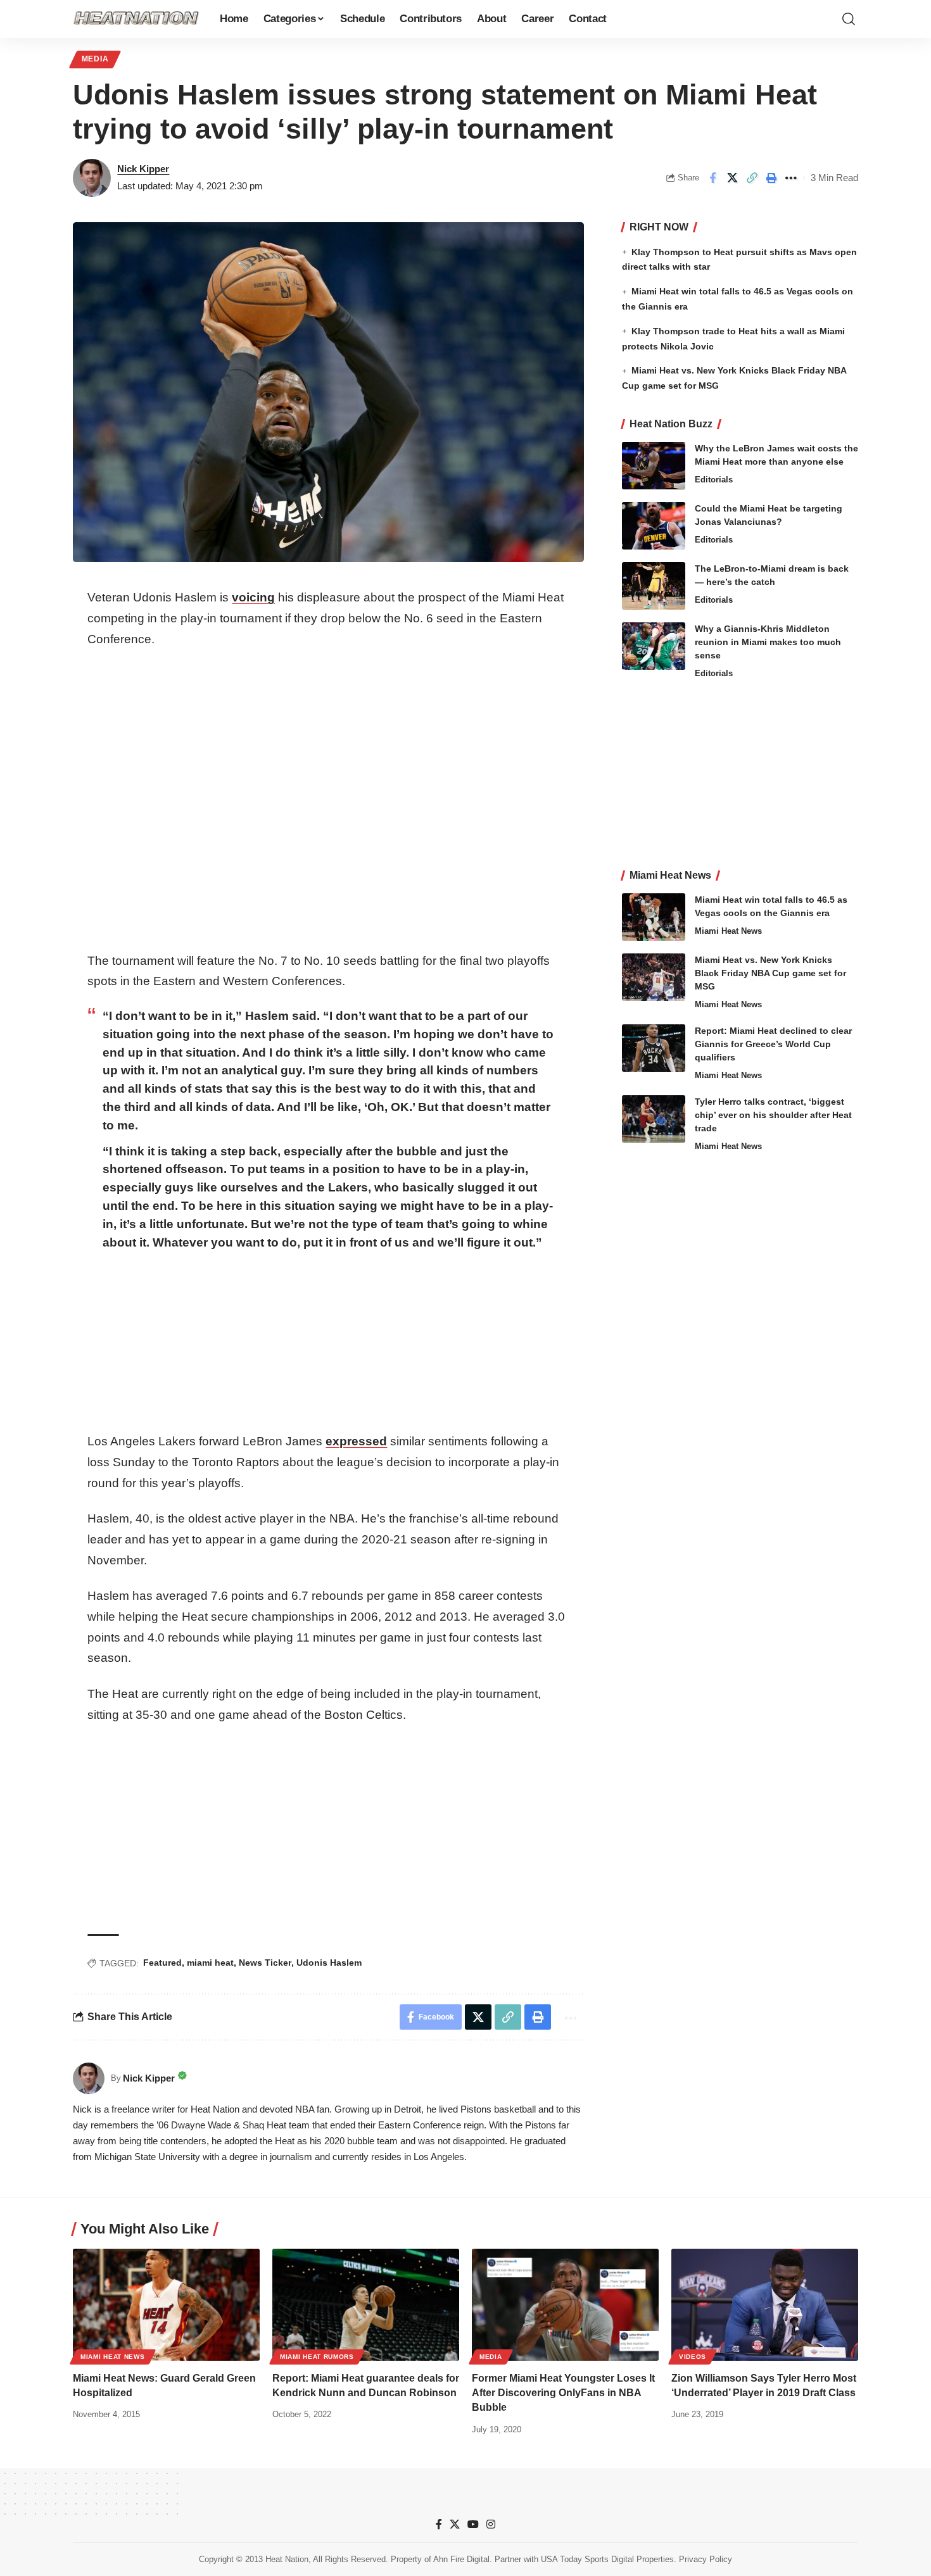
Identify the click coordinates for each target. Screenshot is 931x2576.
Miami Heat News (728, 931)
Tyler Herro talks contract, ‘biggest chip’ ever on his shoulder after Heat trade (773, 1115)
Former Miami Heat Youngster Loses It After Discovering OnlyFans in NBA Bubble (563, 2393)
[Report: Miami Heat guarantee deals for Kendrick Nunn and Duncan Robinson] (366, 2305)
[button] (849, 19)
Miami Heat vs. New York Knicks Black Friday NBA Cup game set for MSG (770, 973)
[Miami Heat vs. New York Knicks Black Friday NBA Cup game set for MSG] (654, 977)
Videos (693, 2357)
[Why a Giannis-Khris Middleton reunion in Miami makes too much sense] (654, 646)
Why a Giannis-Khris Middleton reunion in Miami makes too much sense (768, 642)
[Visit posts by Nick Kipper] (92, 178)
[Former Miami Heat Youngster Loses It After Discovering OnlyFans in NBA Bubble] (565, 2305)
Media (95, 59)
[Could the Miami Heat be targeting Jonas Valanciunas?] (654, 526)
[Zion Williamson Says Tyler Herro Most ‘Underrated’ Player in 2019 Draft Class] (765, 2305)
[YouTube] (473, 2524)
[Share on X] (732, 178)
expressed (356, 1441)
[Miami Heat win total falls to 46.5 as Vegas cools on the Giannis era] (654, 917)
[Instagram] (491, 2524)
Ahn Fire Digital (461, 2559)
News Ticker (265, 1963)
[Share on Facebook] (712, 178)
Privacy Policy (706, 2559)
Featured (162, 1963)
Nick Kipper (143, 169)
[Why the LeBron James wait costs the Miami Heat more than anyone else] (654, 466)
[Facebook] (439, 2524)
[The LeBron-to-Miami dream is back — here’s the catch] (654, 586)
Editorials (714, 480)
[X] (455, 2524)
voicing (253, 597)
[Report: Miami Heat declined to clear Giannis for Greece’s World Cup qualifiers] (654, 1048)
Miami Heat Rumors (317, 2357)
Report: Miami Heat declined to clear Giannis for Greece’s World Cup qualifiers (773, 1044)
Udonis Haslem (329, 1963)
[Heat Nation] (136, 19)
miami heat (210, 1963)
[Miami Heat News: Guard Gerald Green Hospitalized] (166, 2305)
